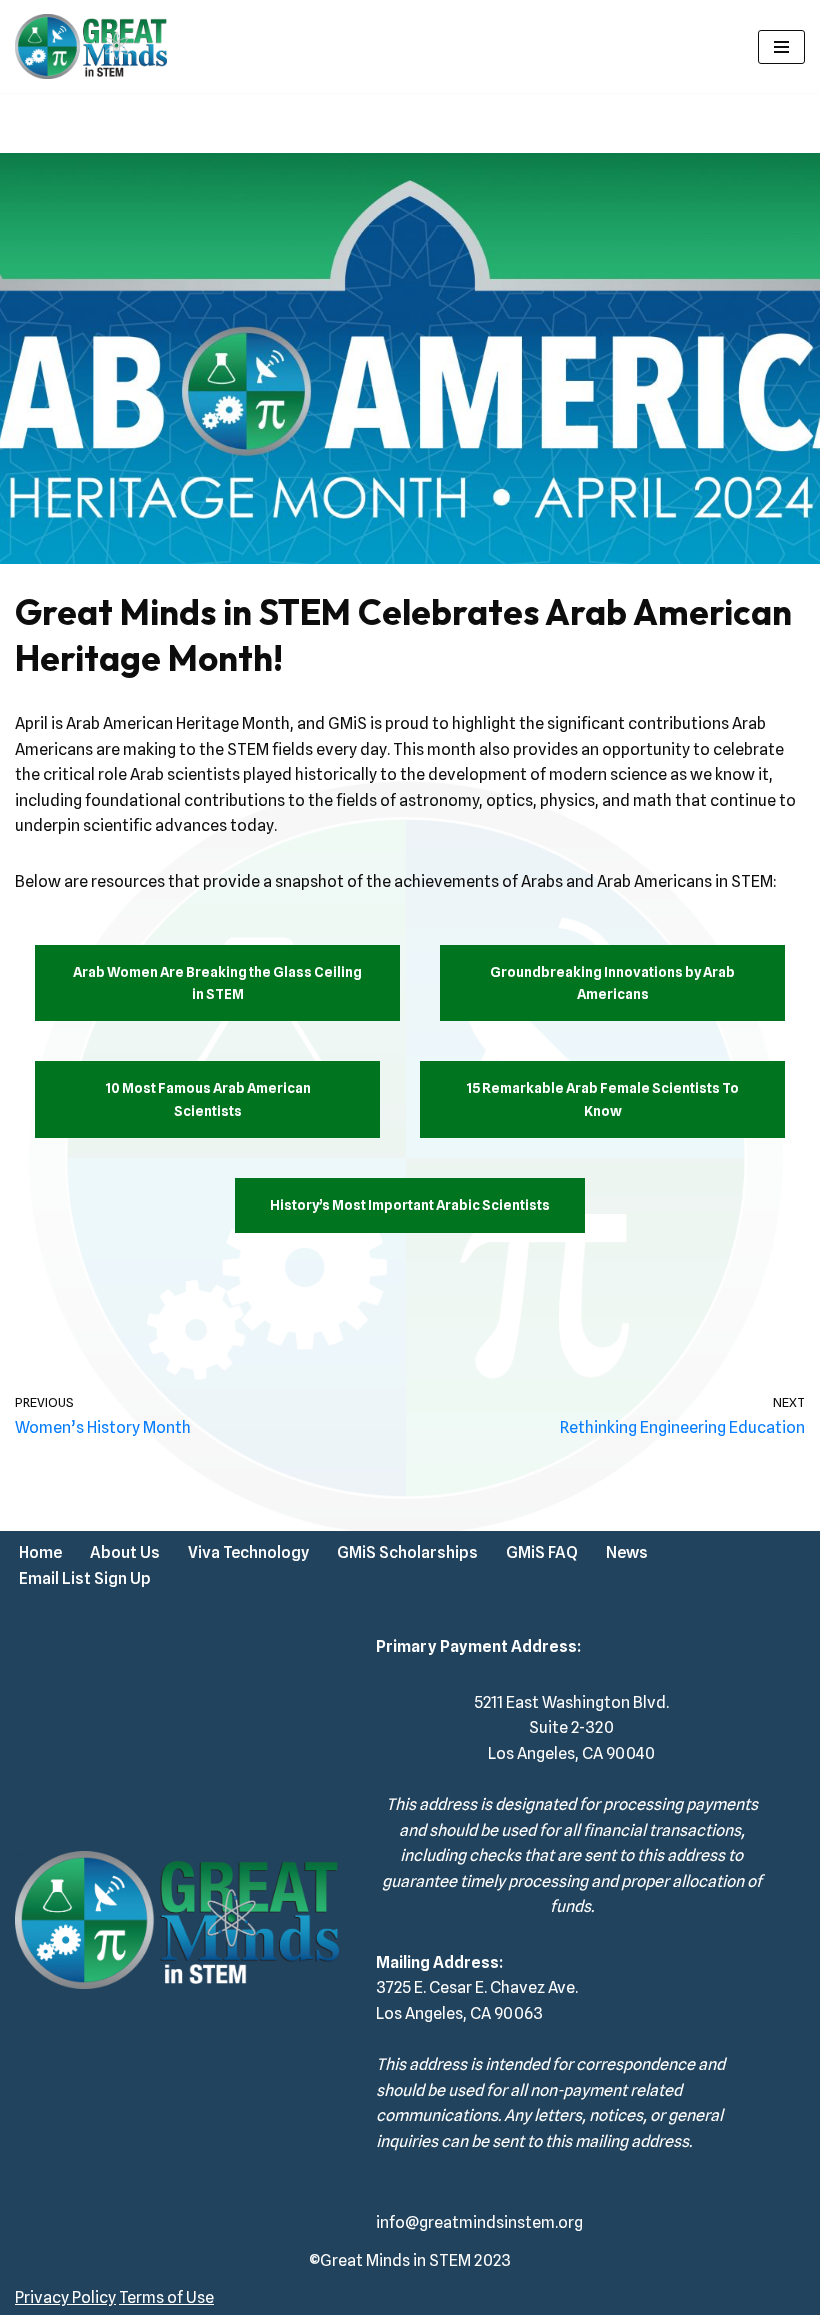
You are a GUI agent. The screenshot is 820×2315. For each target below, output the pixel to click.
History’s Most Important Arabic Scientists (410, 1205)
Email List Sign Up (85, 1578)
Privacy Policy (65, 2297)
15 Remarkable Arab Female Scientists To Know (602, 1099)
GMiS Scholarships (407, 1552)
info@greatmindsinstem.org (479, 2222)
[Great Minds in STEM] (91, 46)
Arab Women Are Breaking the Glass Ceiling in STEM (217, 983)
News (627, 1552)
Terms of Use (166, 2297)
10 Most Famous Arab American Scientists (208, 1099)
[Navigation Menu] (781, 47)
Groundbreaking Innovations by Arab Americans (612, 983)
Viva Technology (248, 1552)
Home (40, 1552)
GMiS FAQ (542, 1552)
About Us (125, 1552)
